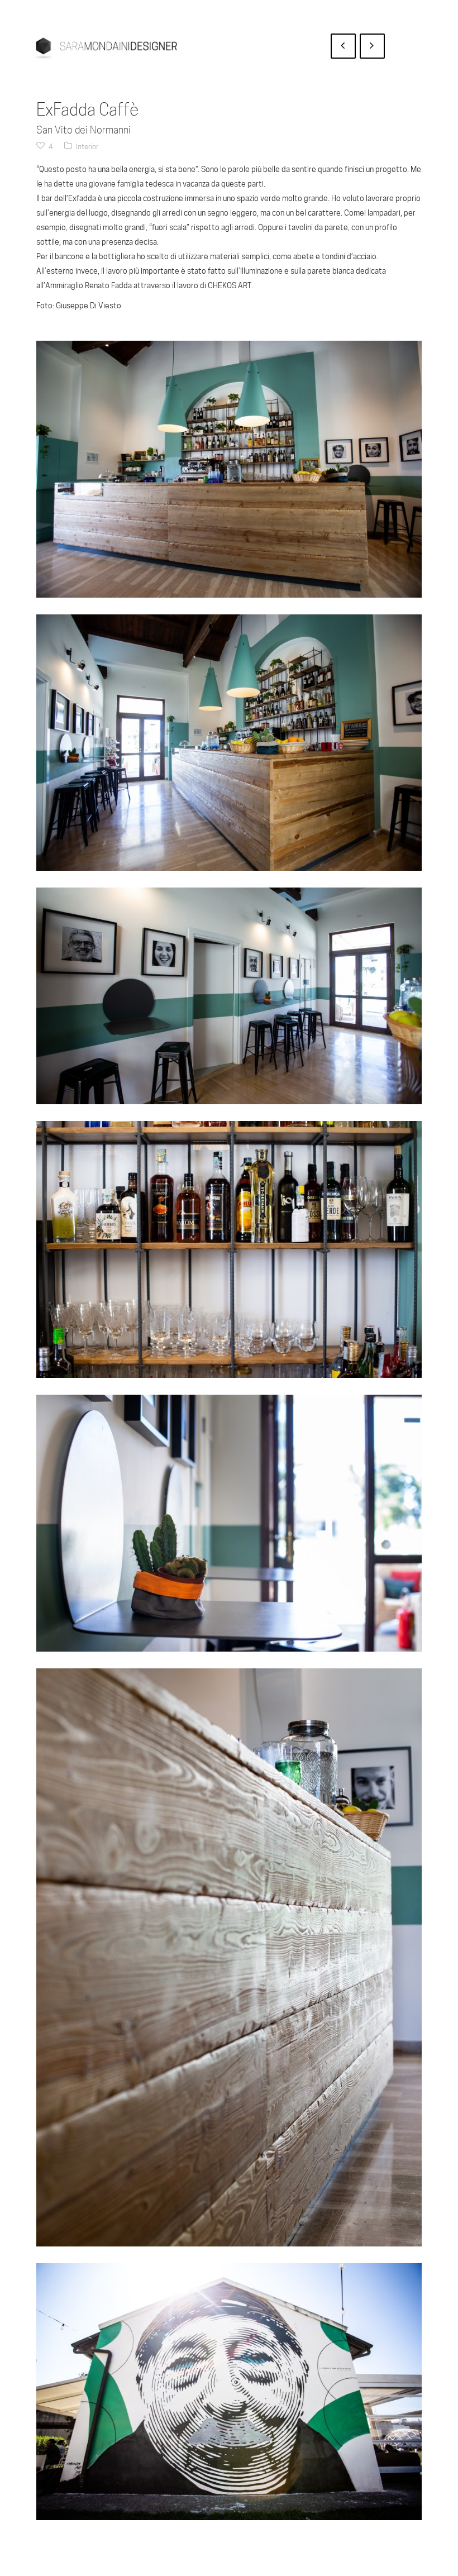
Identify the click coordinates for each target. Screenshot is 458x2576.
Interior (87, 146)
